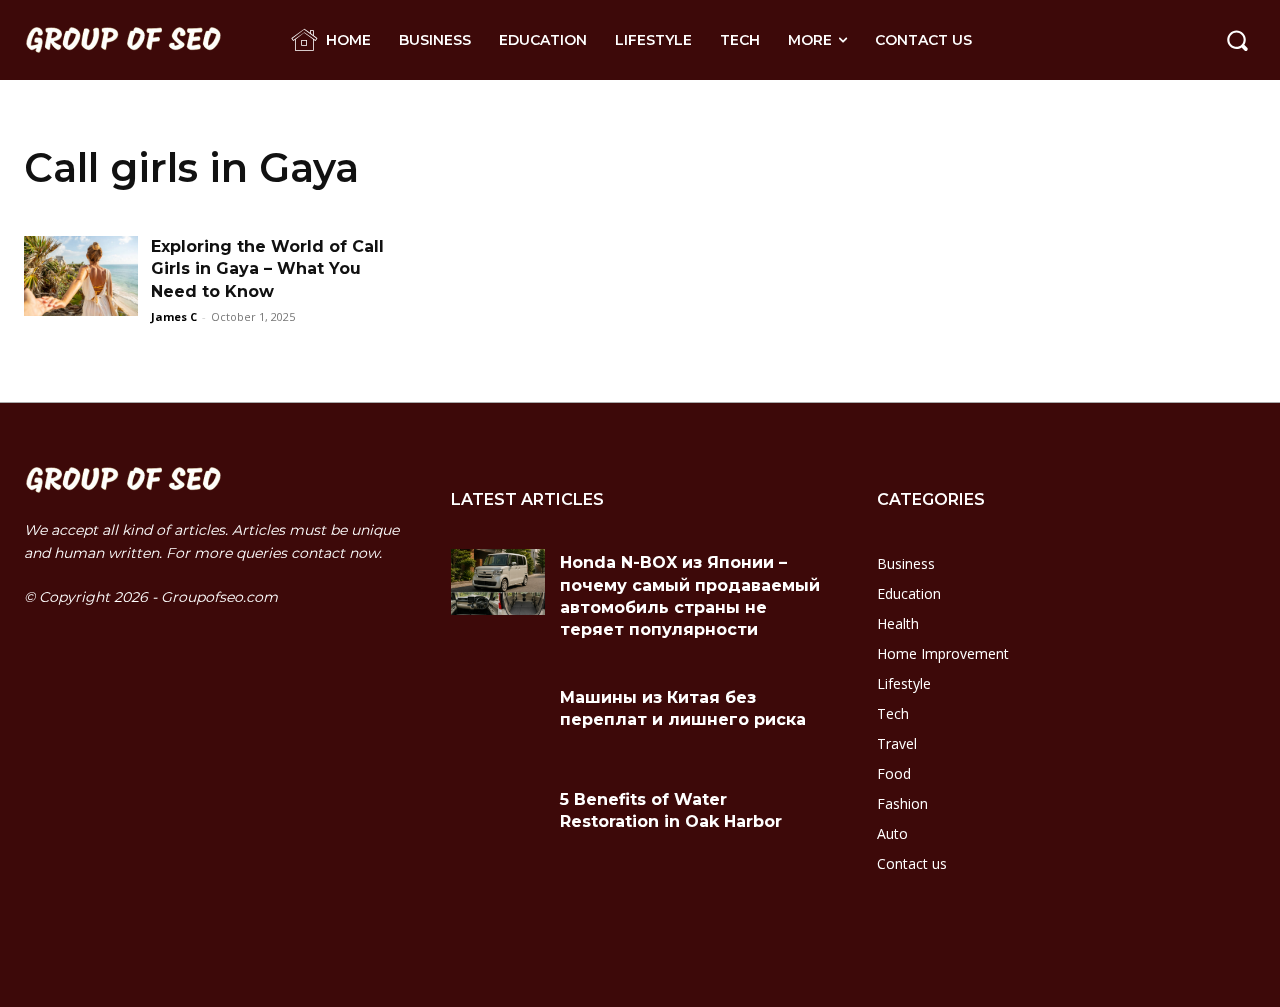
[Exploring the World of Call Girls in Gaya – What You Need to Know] (81, 276)
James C (174, 316)
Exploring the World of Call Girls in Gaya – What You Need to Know (267, 269)
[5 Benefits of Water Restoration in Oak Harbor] (498, 819)
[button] (1237, 40)
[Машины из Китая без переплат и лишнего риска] (498, 717)
